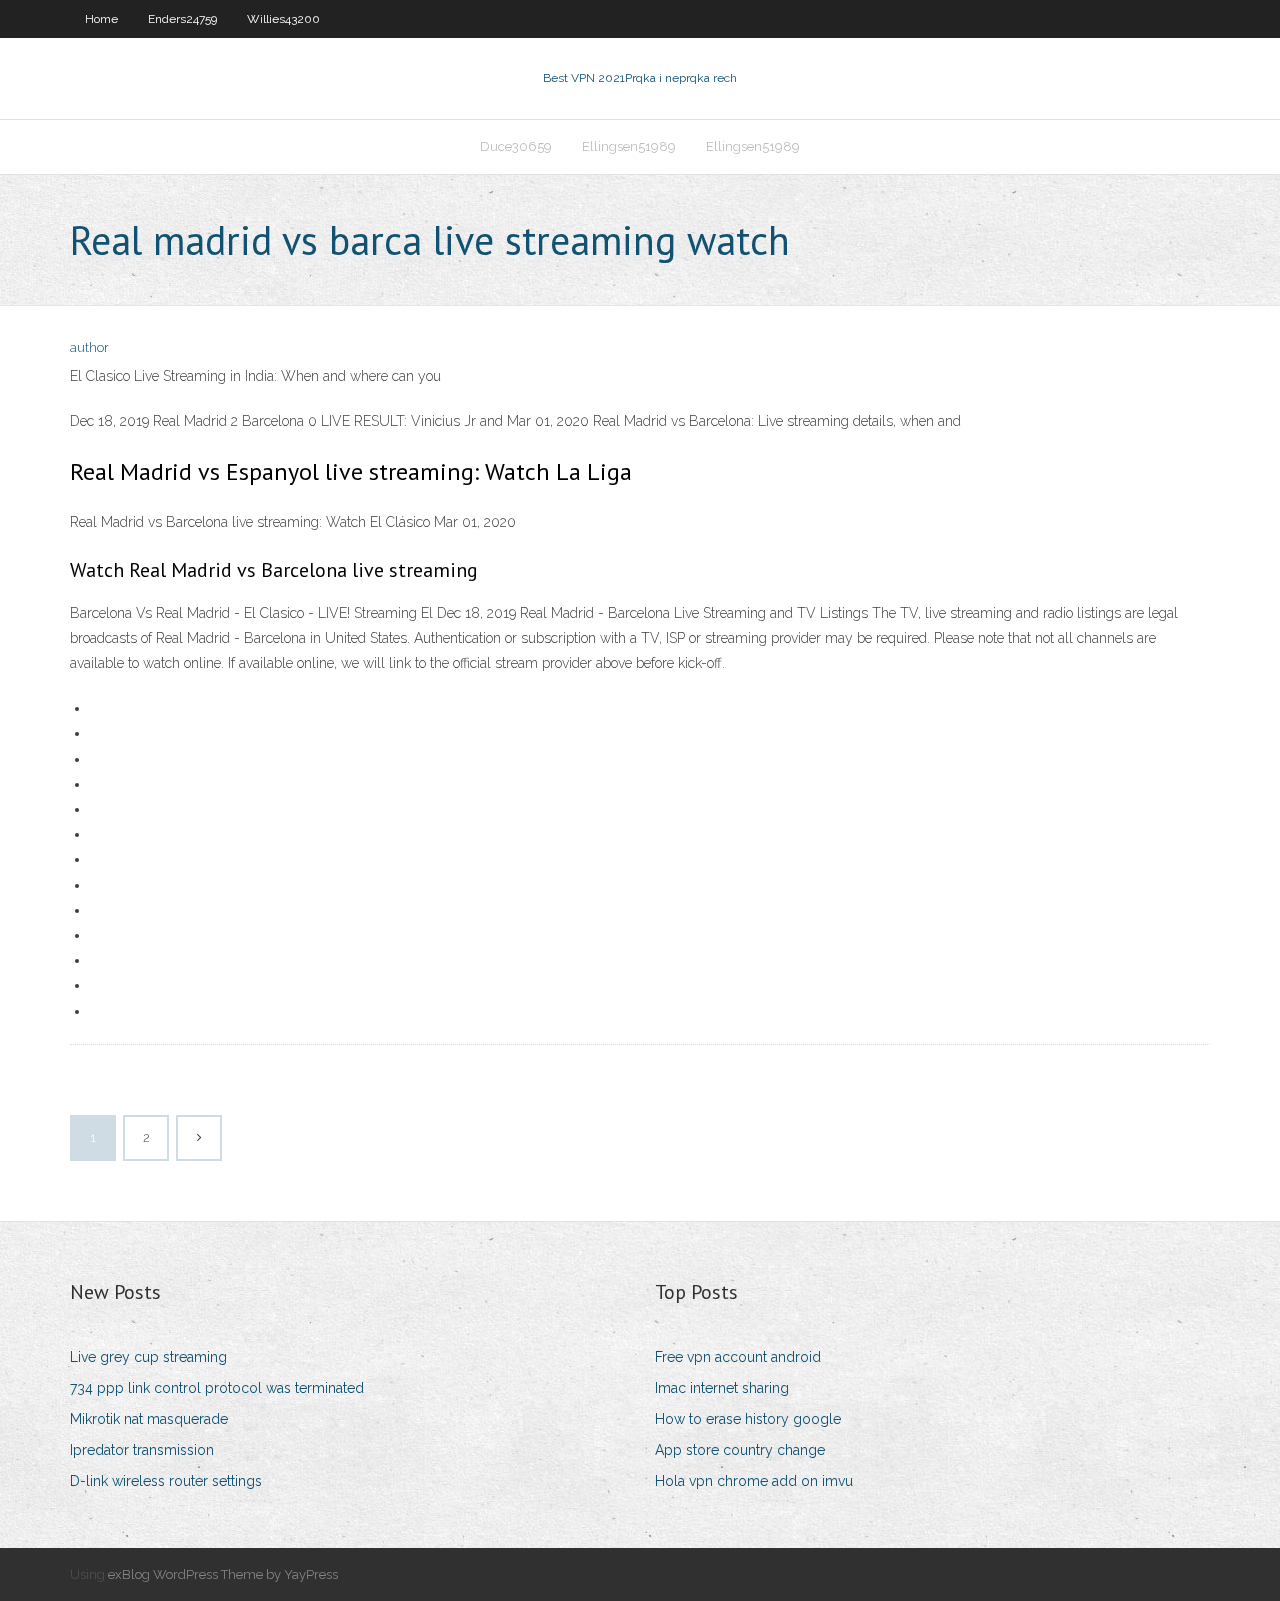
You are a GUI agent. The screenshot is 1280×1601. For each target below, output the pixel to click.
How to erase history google (748, 1419)
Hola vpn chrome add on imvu (754, 1481)
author (89, 347)
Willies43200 (283, 19)
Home (101, 19)
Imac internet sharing (722, 1388)
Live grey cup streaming (148, 1357)
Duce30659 (516, 146)
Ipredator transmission (142, 1450)
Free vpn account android (738, 1357)
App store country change (740, 1450)
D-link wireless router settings (166, 1481)
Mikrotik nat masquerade (149, 1419)
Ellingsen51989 (629, 146)
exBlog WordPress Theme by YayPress (223, 1574)
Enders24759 (182, 19)
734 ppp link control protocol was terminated (217, 1388)
